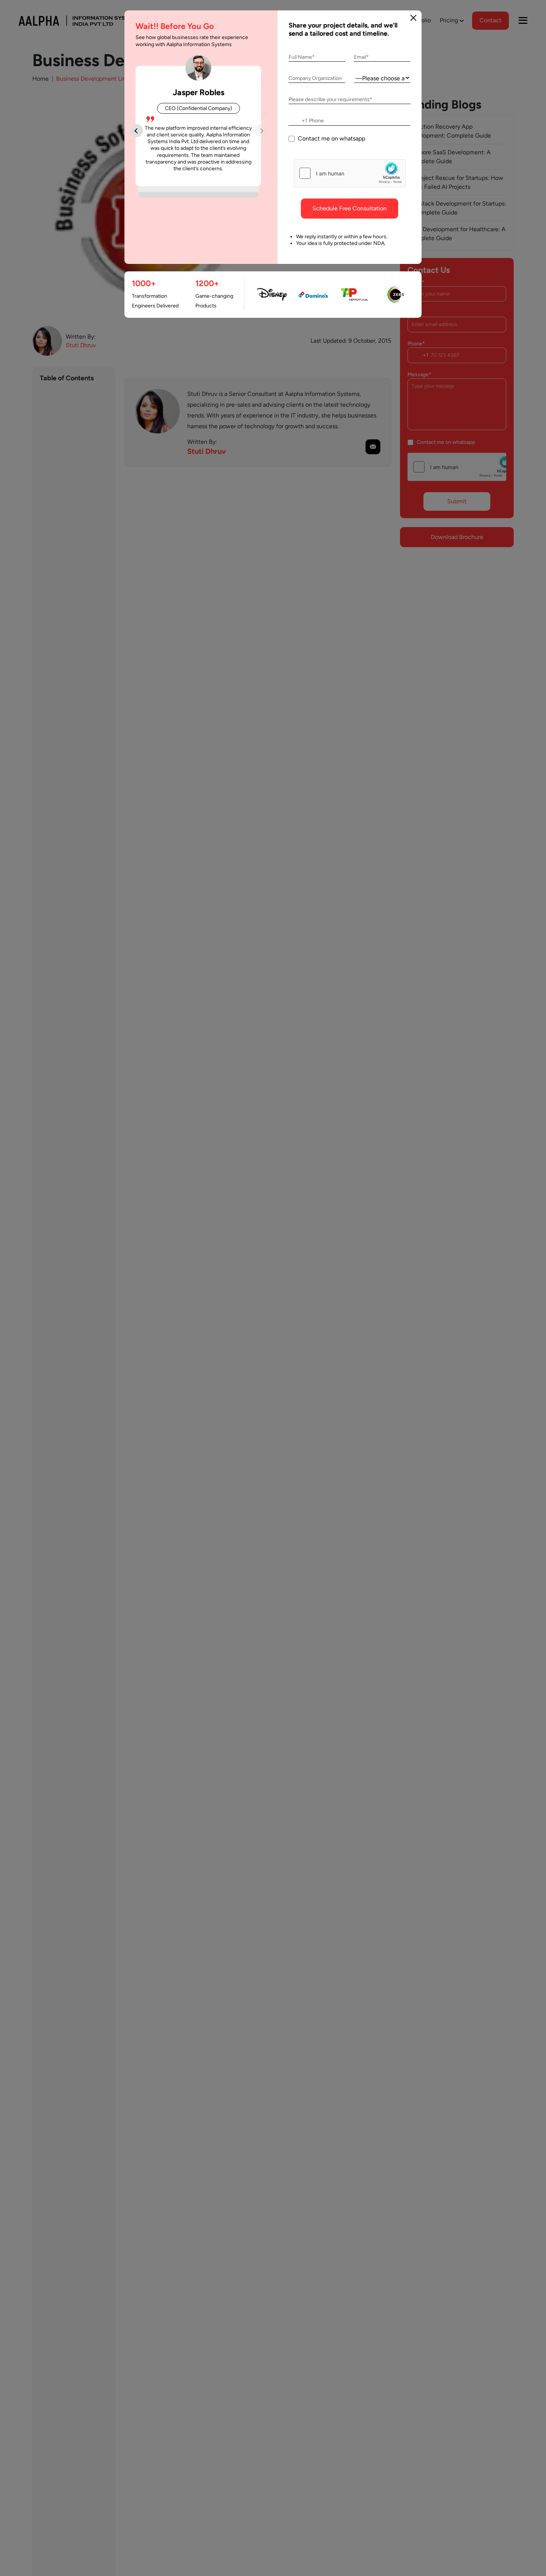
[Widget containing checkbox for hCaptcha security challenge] (350, 173)
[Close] (413, 18)
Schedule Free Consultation (350, 208)
